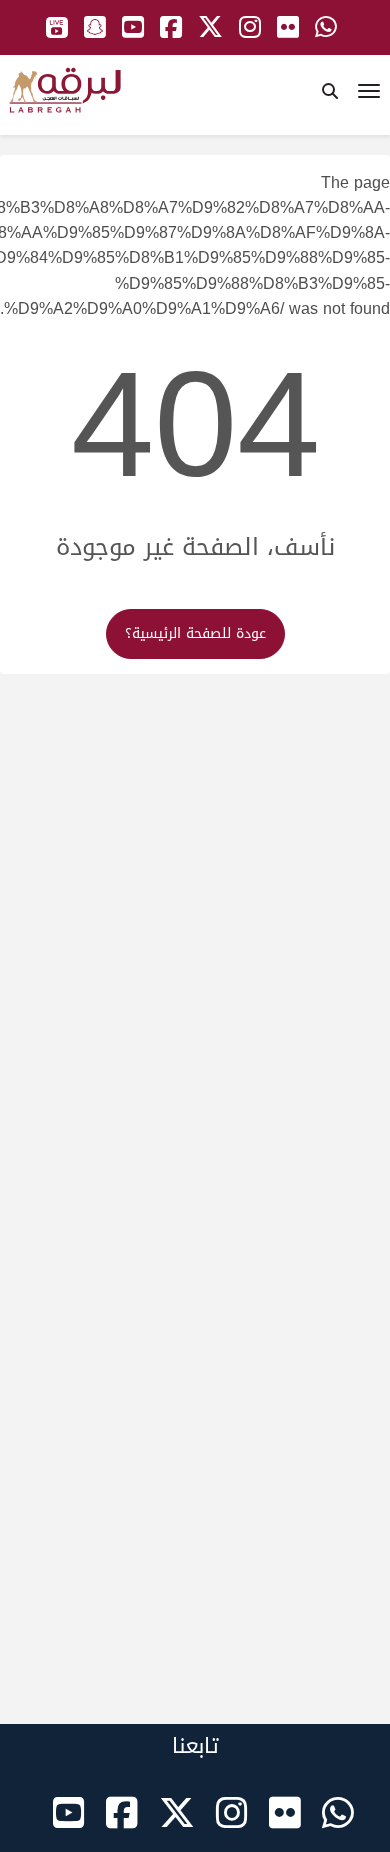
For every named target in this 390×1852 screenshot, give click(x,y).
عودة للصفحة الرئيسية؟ (195, 633)
